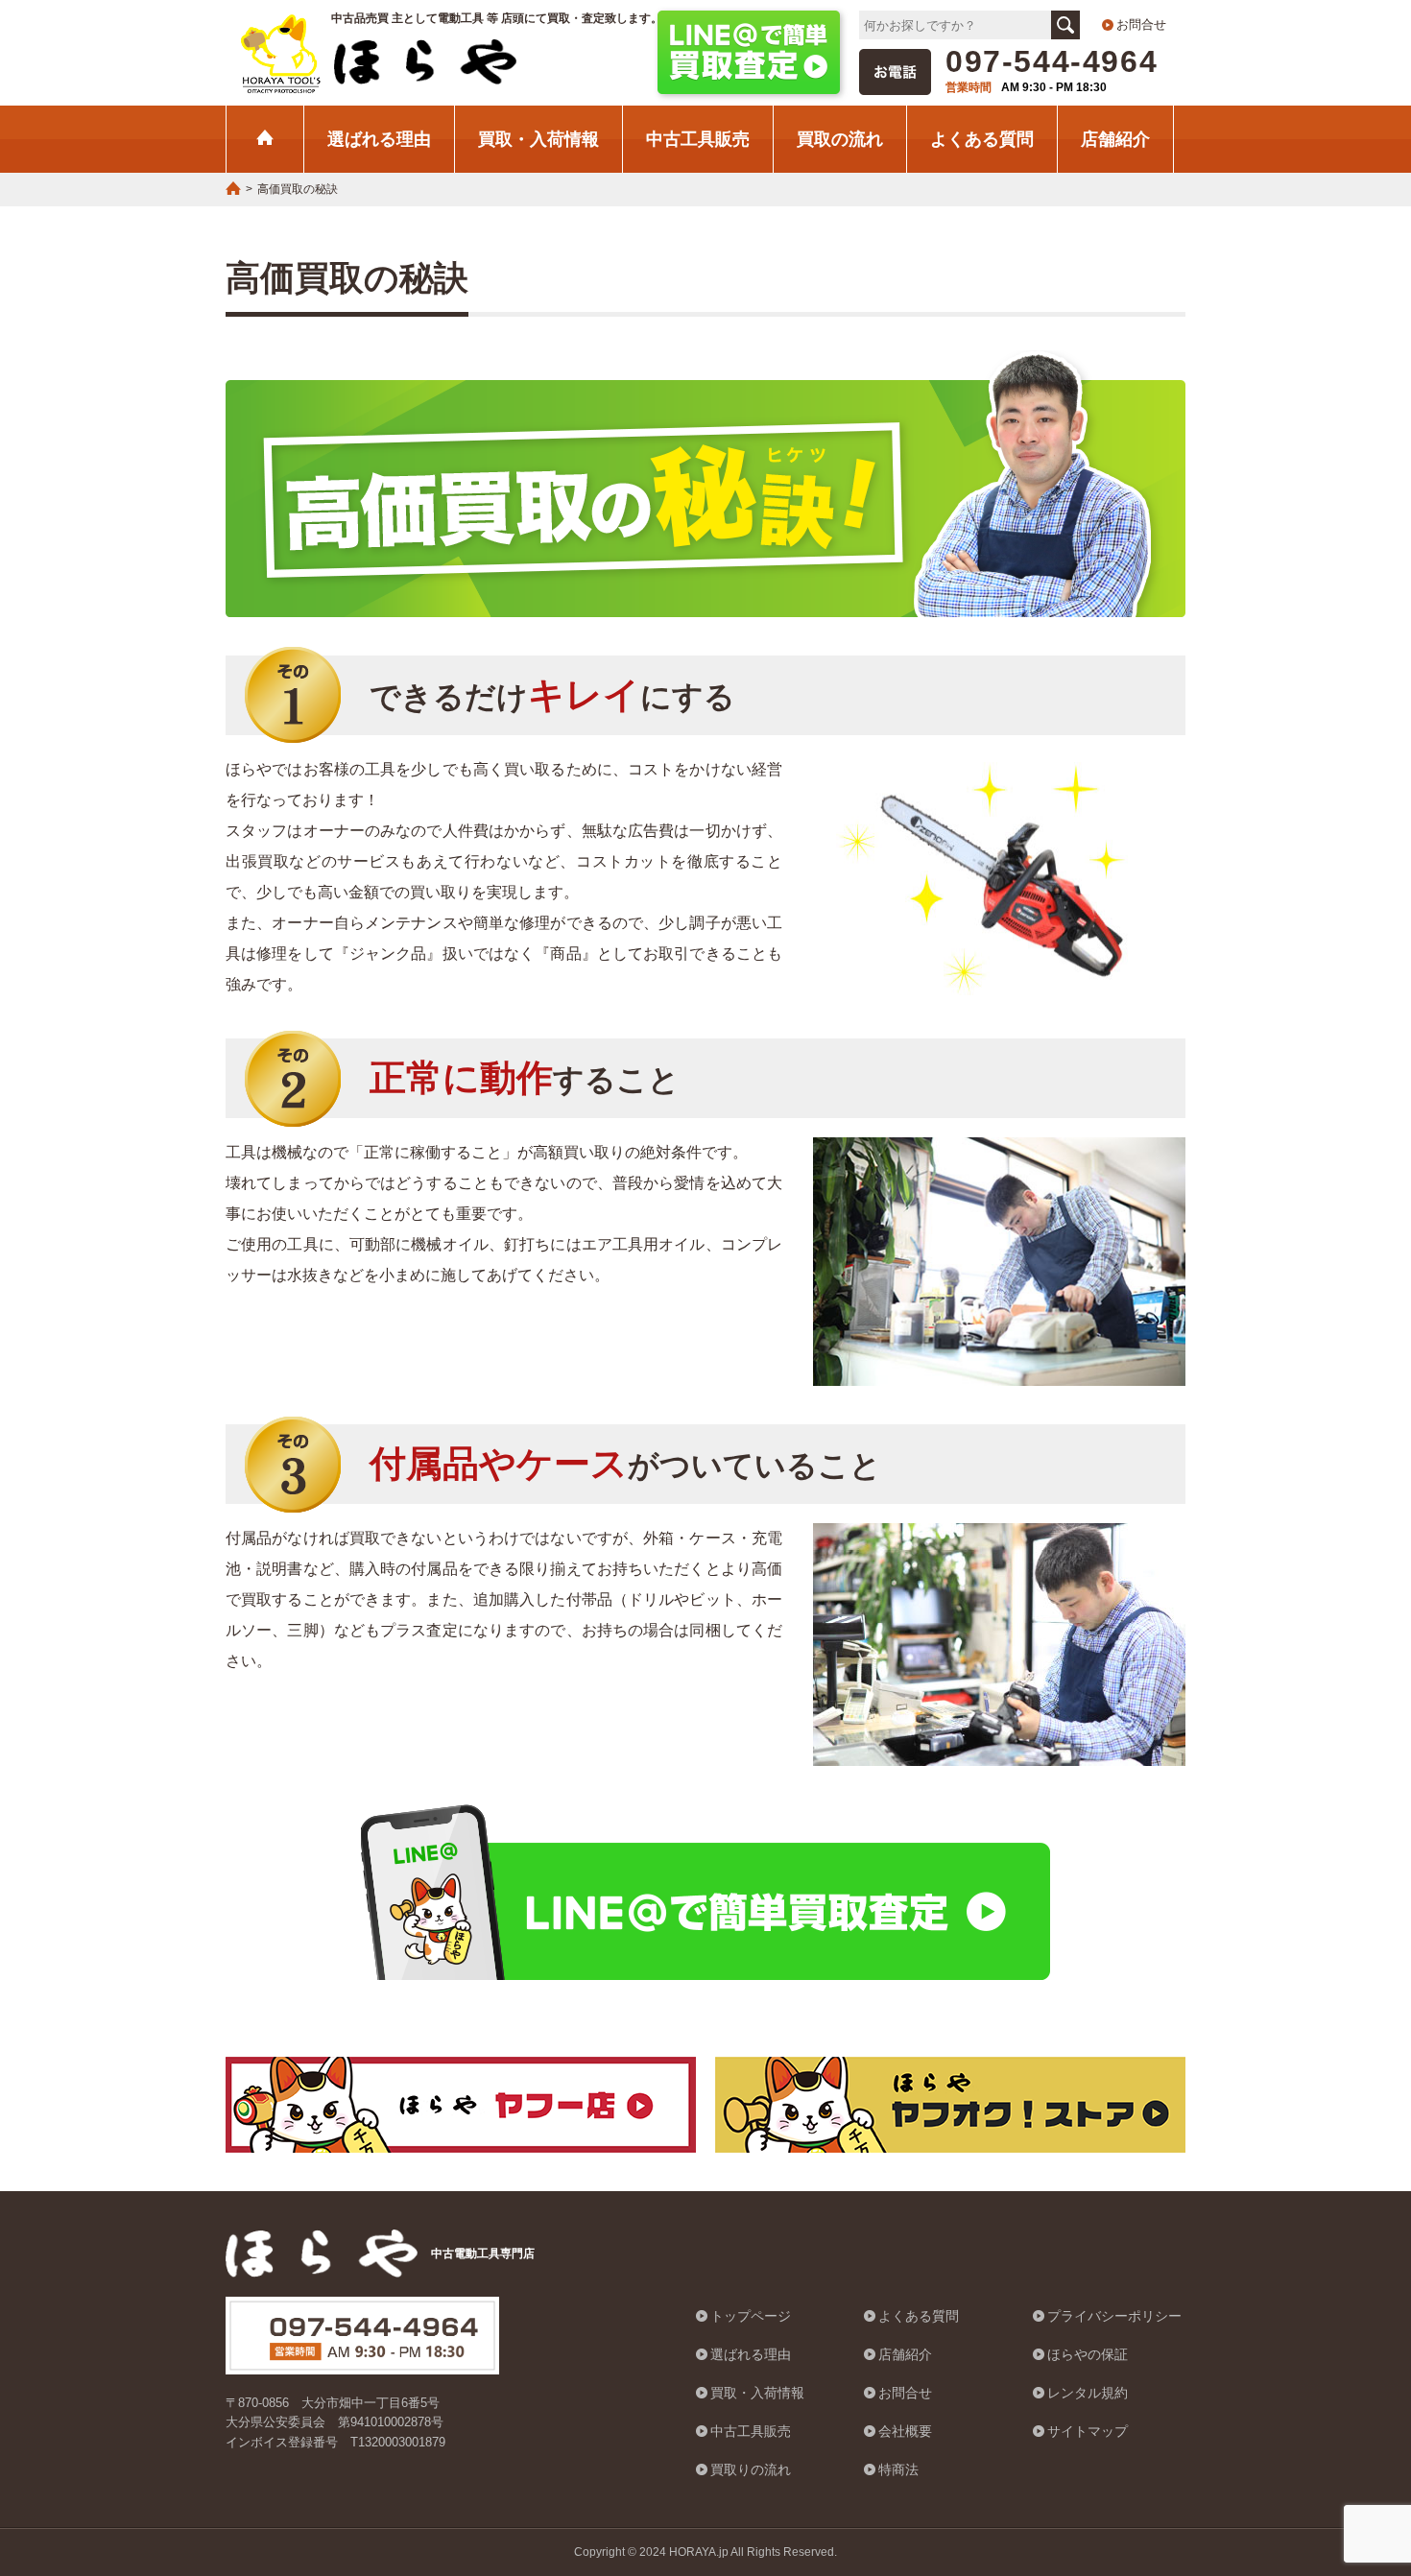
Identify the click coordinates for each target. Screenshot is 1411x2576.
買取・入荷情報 (538, 139)
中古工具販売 (698, 139)
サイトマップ (1088, 2431)
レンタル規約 (1088, 2393)
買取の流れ (840, 139)
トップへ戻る (1349, 2465)
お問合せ (1141, 24)
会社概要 (905, 2431)
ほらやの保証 (1088, 2354)
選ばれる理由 (379, 139)
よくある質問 (982, 139)
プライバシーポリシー (1114, 2316)
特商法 (898, 2469)
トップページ (751, 2316)
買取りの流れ (751, 2469)
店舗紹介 (1115, 139)
